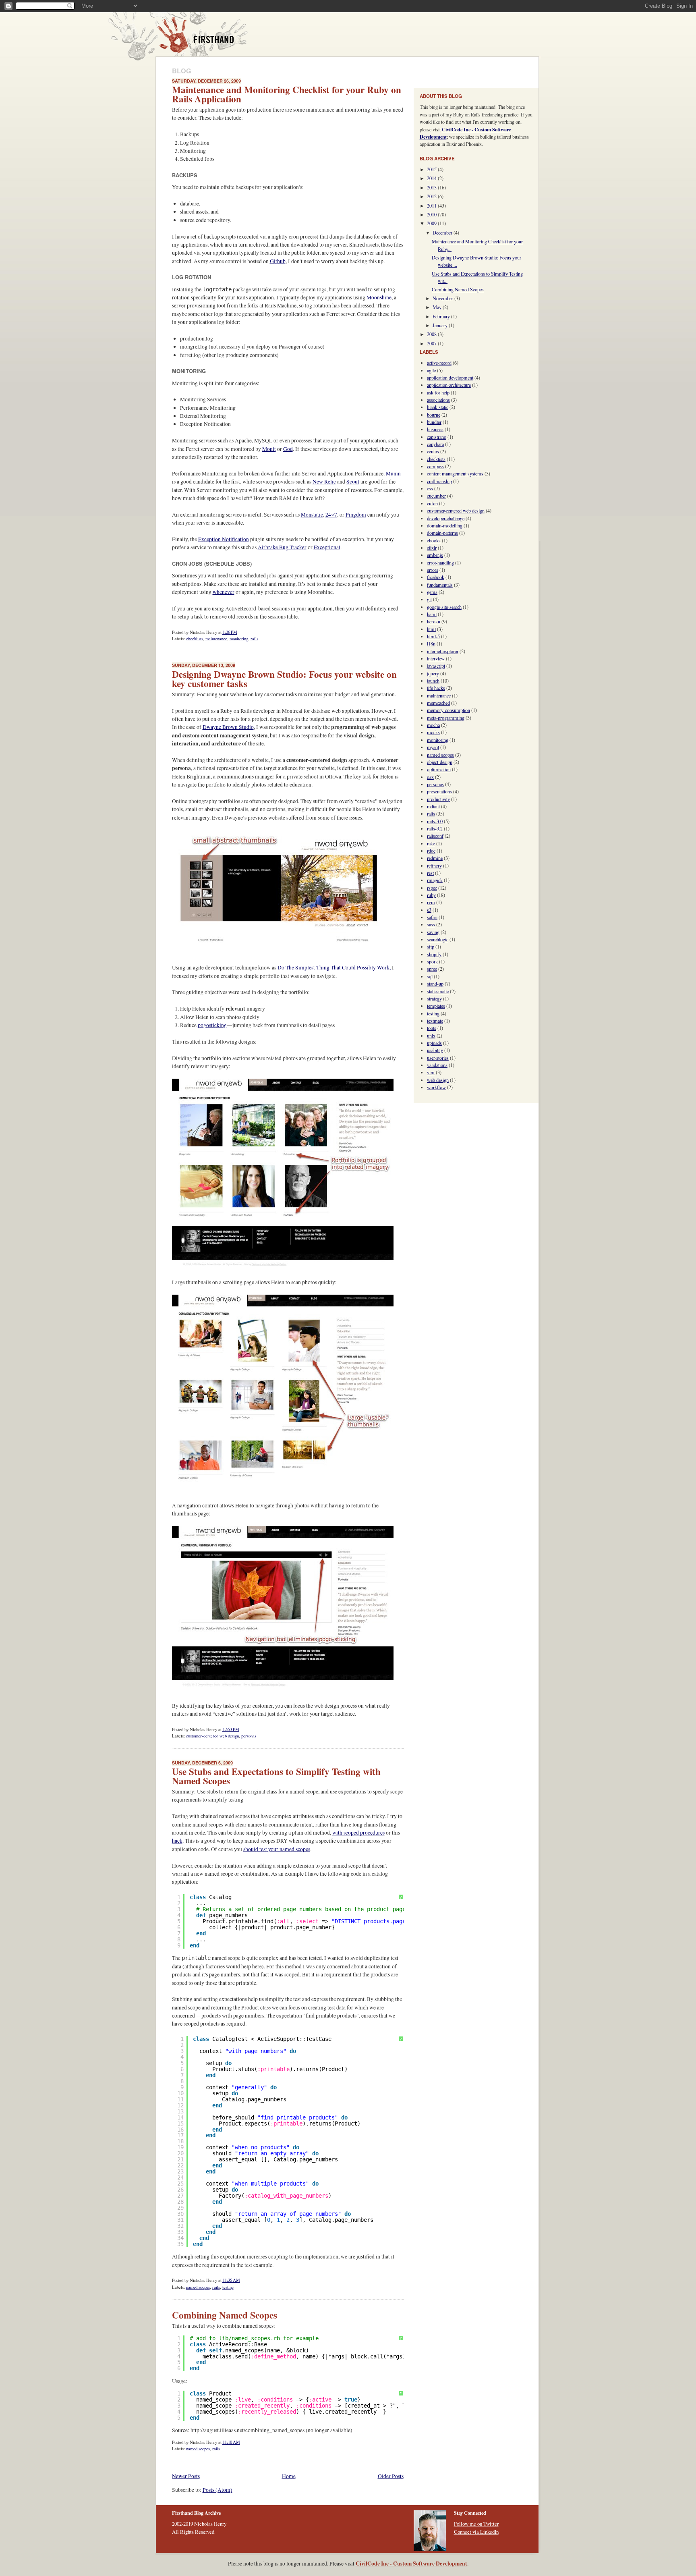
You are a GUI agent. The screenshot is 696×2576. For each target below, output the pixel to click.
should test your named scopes (277, 1849)
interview (436, 658)
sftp (431, 947)
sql (430, 976)
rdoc (431, 851)
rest (430, 873)
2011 (432, 205)
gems (432, 592)
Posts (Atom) (217, 2490)
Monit (269, 449)
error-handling (440, 563)
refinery (434, 866)
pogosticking (212, 1025)
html (431, 629)
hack (177, 1841)
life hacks (436, 688)
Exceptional (327, 547)
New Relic (324, 482)
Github (278, 261)
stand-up (435, 984)
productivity (438, 799)
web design (438, 1080)
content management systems (455, 473)
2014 (432, 178)
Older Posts (391, 2476)
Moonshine (379, 297)
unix (431, 1036)
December (443, 232)
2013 (432, 187)
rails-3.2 (435, 828)
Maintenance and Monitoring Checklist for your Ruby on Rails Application (287, 94)
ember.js (435, 555)
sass (431, 924)
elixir (432, 548)
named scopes (198, 2287)
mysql (433, 747)
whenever (224, 592)
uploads (434, 1043)
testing (228, 2287)
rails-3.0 (435, 821)
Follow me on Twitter (476, 2524)
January (441, 325)
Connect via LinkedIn (476, 2532)
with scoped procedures (358, 1833)
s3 (429, 910)
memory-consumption (448, 710)
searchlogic (438, 939)
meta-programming (446, 718)
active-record (439, 363)
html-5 (433, 636)
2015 (432, 169)
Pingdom (356, 515)
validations (437, 1065)
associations (438, 400)
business (435, 429)
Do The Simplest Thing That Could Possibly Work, (334, 967)
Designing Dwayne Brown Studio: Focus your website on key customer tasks (284, 679)
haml (432, 614)
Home (289, 2476)
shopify (434, 954)
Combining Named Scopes (225, 2315)
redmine (435, 858)
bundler (434, 422)
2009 (432, 223)
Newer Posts (186, 2476)
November (443, 298)
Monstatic (312, 515)
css (430, 488)
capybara (435, 444)
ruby (431, 895)
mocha (433, 725)
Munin (393, 473)
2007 (432, 343)
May (438, 307)
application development (450, 378)
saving (433, 932)
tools (432, 1028)
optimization (439, 769)
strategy (434, 998)
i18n (431, 643)
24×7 (331, 515)
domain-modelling (445, 525)
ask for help (438, 392)
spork (432, 961)
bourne (434, 415)
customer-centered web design (212, 1736)
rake (431, 843)
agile (431, 370)
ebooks (434, 540)
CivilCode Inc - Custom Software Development (411, 2564)
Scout (353, 482)
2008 (432, 334)
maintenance (216, 639)
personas (249, 1736)
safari (432, 917)
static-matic (438, 991)
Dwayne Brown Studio (228, 727)
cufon (432, 503)
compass (435, 466)
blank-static (438, 407)
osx (430, 777)
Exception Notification (224, 539)
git (429, 599)
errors (433, 570)
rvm (431, 902)
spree (432, 969)
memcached (438, 703)
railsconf (435, 836)
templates (436, 1006)
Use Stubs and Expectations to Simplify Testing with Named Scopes (276, 1776)
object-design (440, 762)
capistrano (437, 437)
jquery (433, 673)
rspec (432, 888)
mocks (433, 732)
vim (431, 1072)
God (288, 449)
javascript (436, 666)
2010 (432, 214)
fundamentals (440, 585)
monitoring (239, 639)
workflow (436, 1087)
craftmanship (439, 481)
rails (254, 639)
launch (433, 681)
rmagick (435, 880)
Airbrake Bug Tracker (282, 547)
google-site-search (444, 607)
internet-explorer (443, 651)
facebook (436, 577)
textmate (435, 1021)
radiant (433, 806)
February (442, 316)
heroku (434, 621)
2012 (432, 196)
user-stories (438, 1058)
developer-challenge (446, 518)
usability (435, 1050)
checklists (195, 639)
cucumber (436, 496)
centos (433, 451)
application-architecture (449, 385)
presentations (439, 791)
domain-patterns (442, 533)
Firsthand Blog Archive (199, 36)
